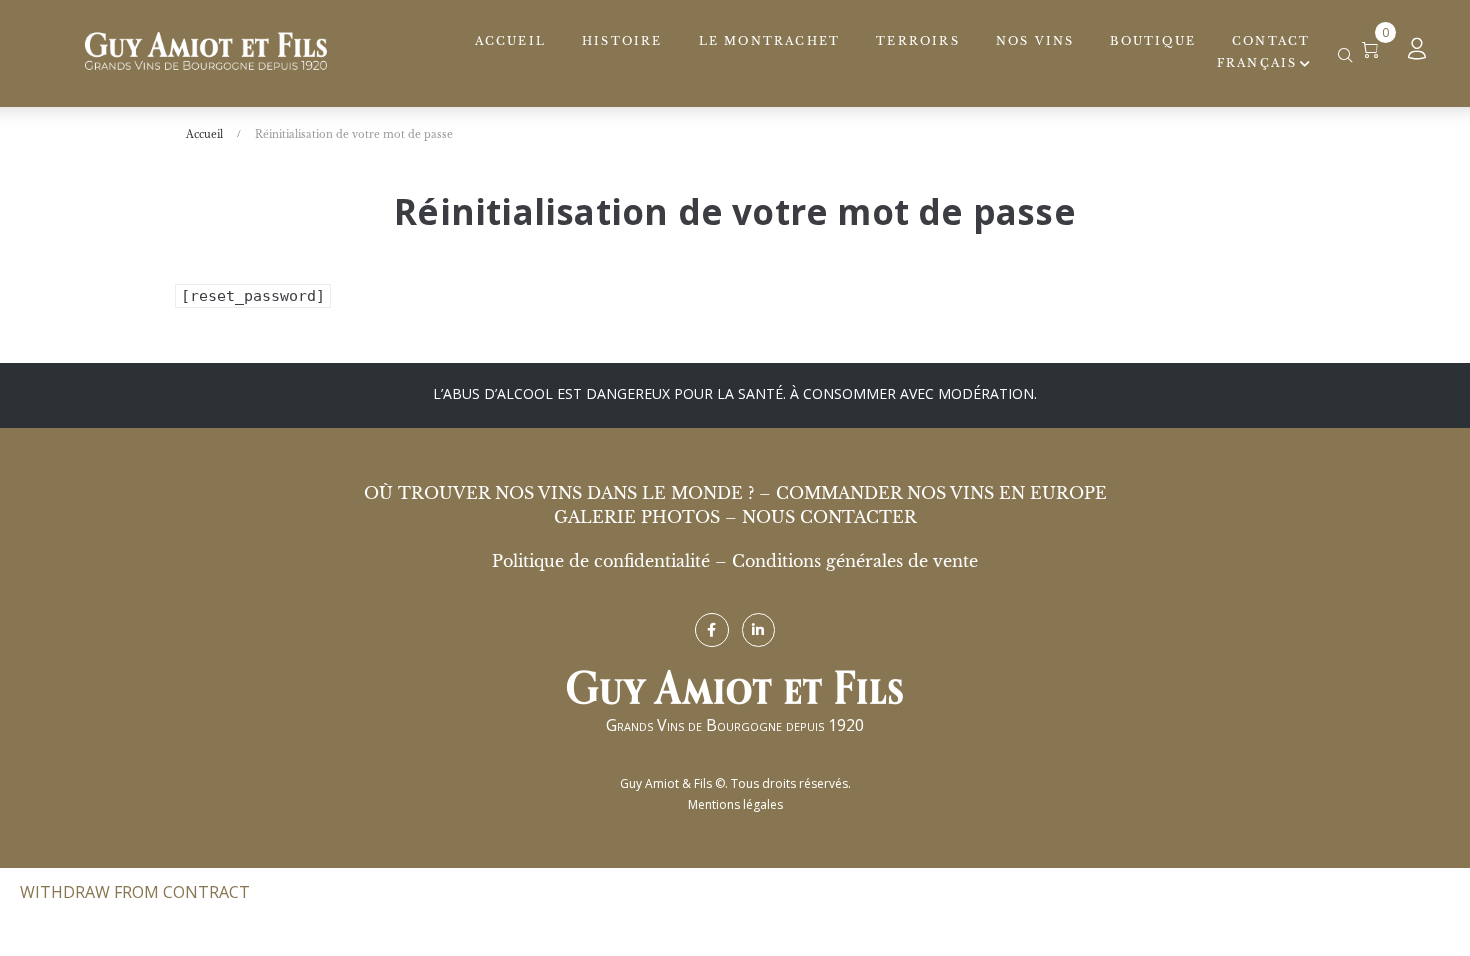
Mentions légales (735, 804)
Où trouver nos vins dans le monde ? (559, 493)
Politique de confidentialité (601, 561)
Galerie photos (637, 517)
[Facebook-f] (712, 630)
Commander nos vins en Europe (941, 493)
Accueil (204, 134)
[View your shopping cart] (1379, 50)
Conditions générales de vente (855, 561)
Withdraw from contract (135, 892)
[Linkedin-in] (759, 630)
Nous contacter (829, 517)
